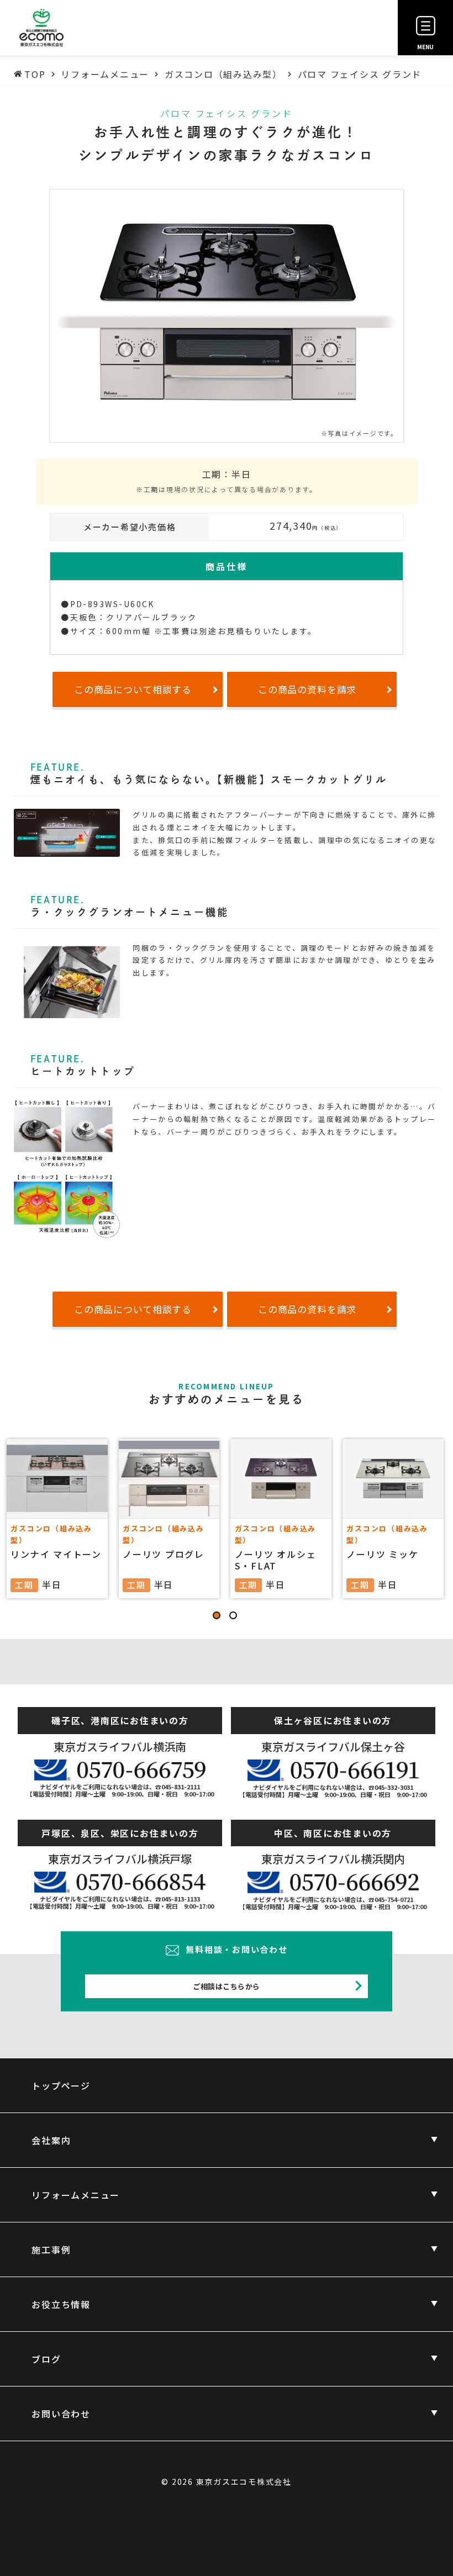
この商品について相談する (133, 689)
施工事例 (51, 2250)
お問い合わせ (61, 2414)
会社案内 (51, 2140)
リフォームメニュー (76, 2195)
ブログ (46, 2359)
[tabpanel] (227, 1519)
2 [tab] (235, 1617)
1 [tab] (218, 1617)
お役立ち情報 (61, 2304)
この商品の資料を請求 (307, 689)
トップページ (61, 2085)
